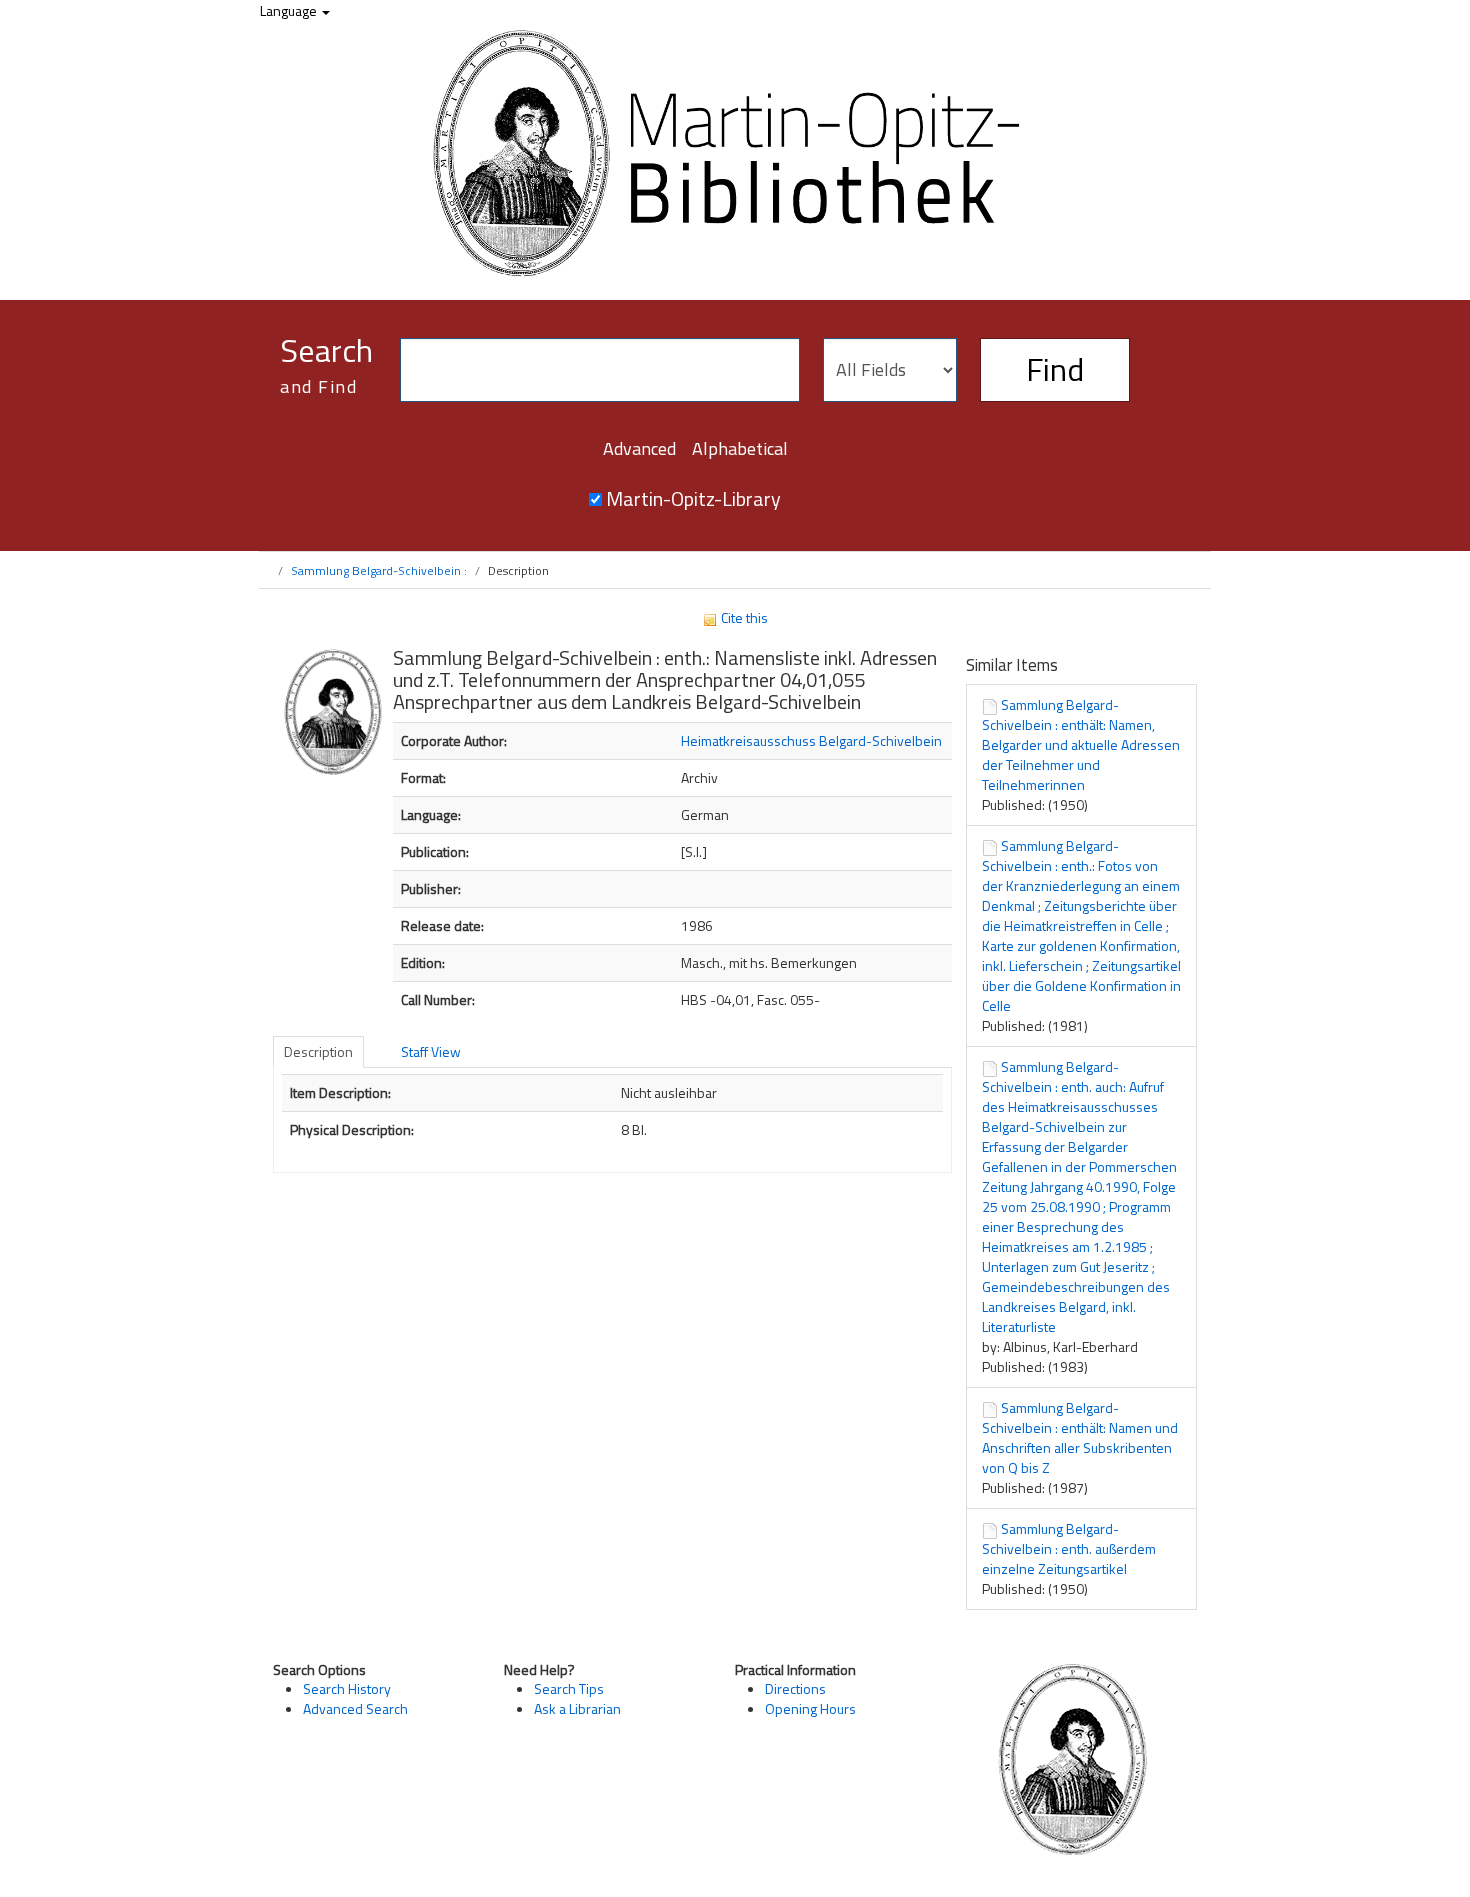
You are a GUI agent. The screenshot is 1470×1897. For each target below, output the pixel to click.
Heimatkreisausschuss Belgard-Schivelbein (811, 740)
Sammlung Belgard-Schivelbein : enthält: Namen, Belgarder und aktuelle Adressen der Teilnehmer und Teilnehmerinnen (1081, 744)
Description (318, 1051)
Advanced (639, 448)
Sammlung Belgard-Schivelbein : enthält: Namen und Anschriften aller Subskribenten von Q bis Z (1080, 1437)
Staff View (431, 1051)
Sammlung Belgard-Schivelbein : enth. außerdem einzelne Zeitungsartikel (1069, 1548)
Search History (347, 1688)
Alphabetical (740, 448)
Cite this (743, 617)
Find (1055, 369)
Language (290, 10)
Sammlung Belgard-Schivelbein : (379, 570)
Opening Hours (810, 1708)
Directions (795, 1688)
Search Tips (569, 1688)
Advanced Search (355, 1708)
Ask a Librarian (577, 1708)
